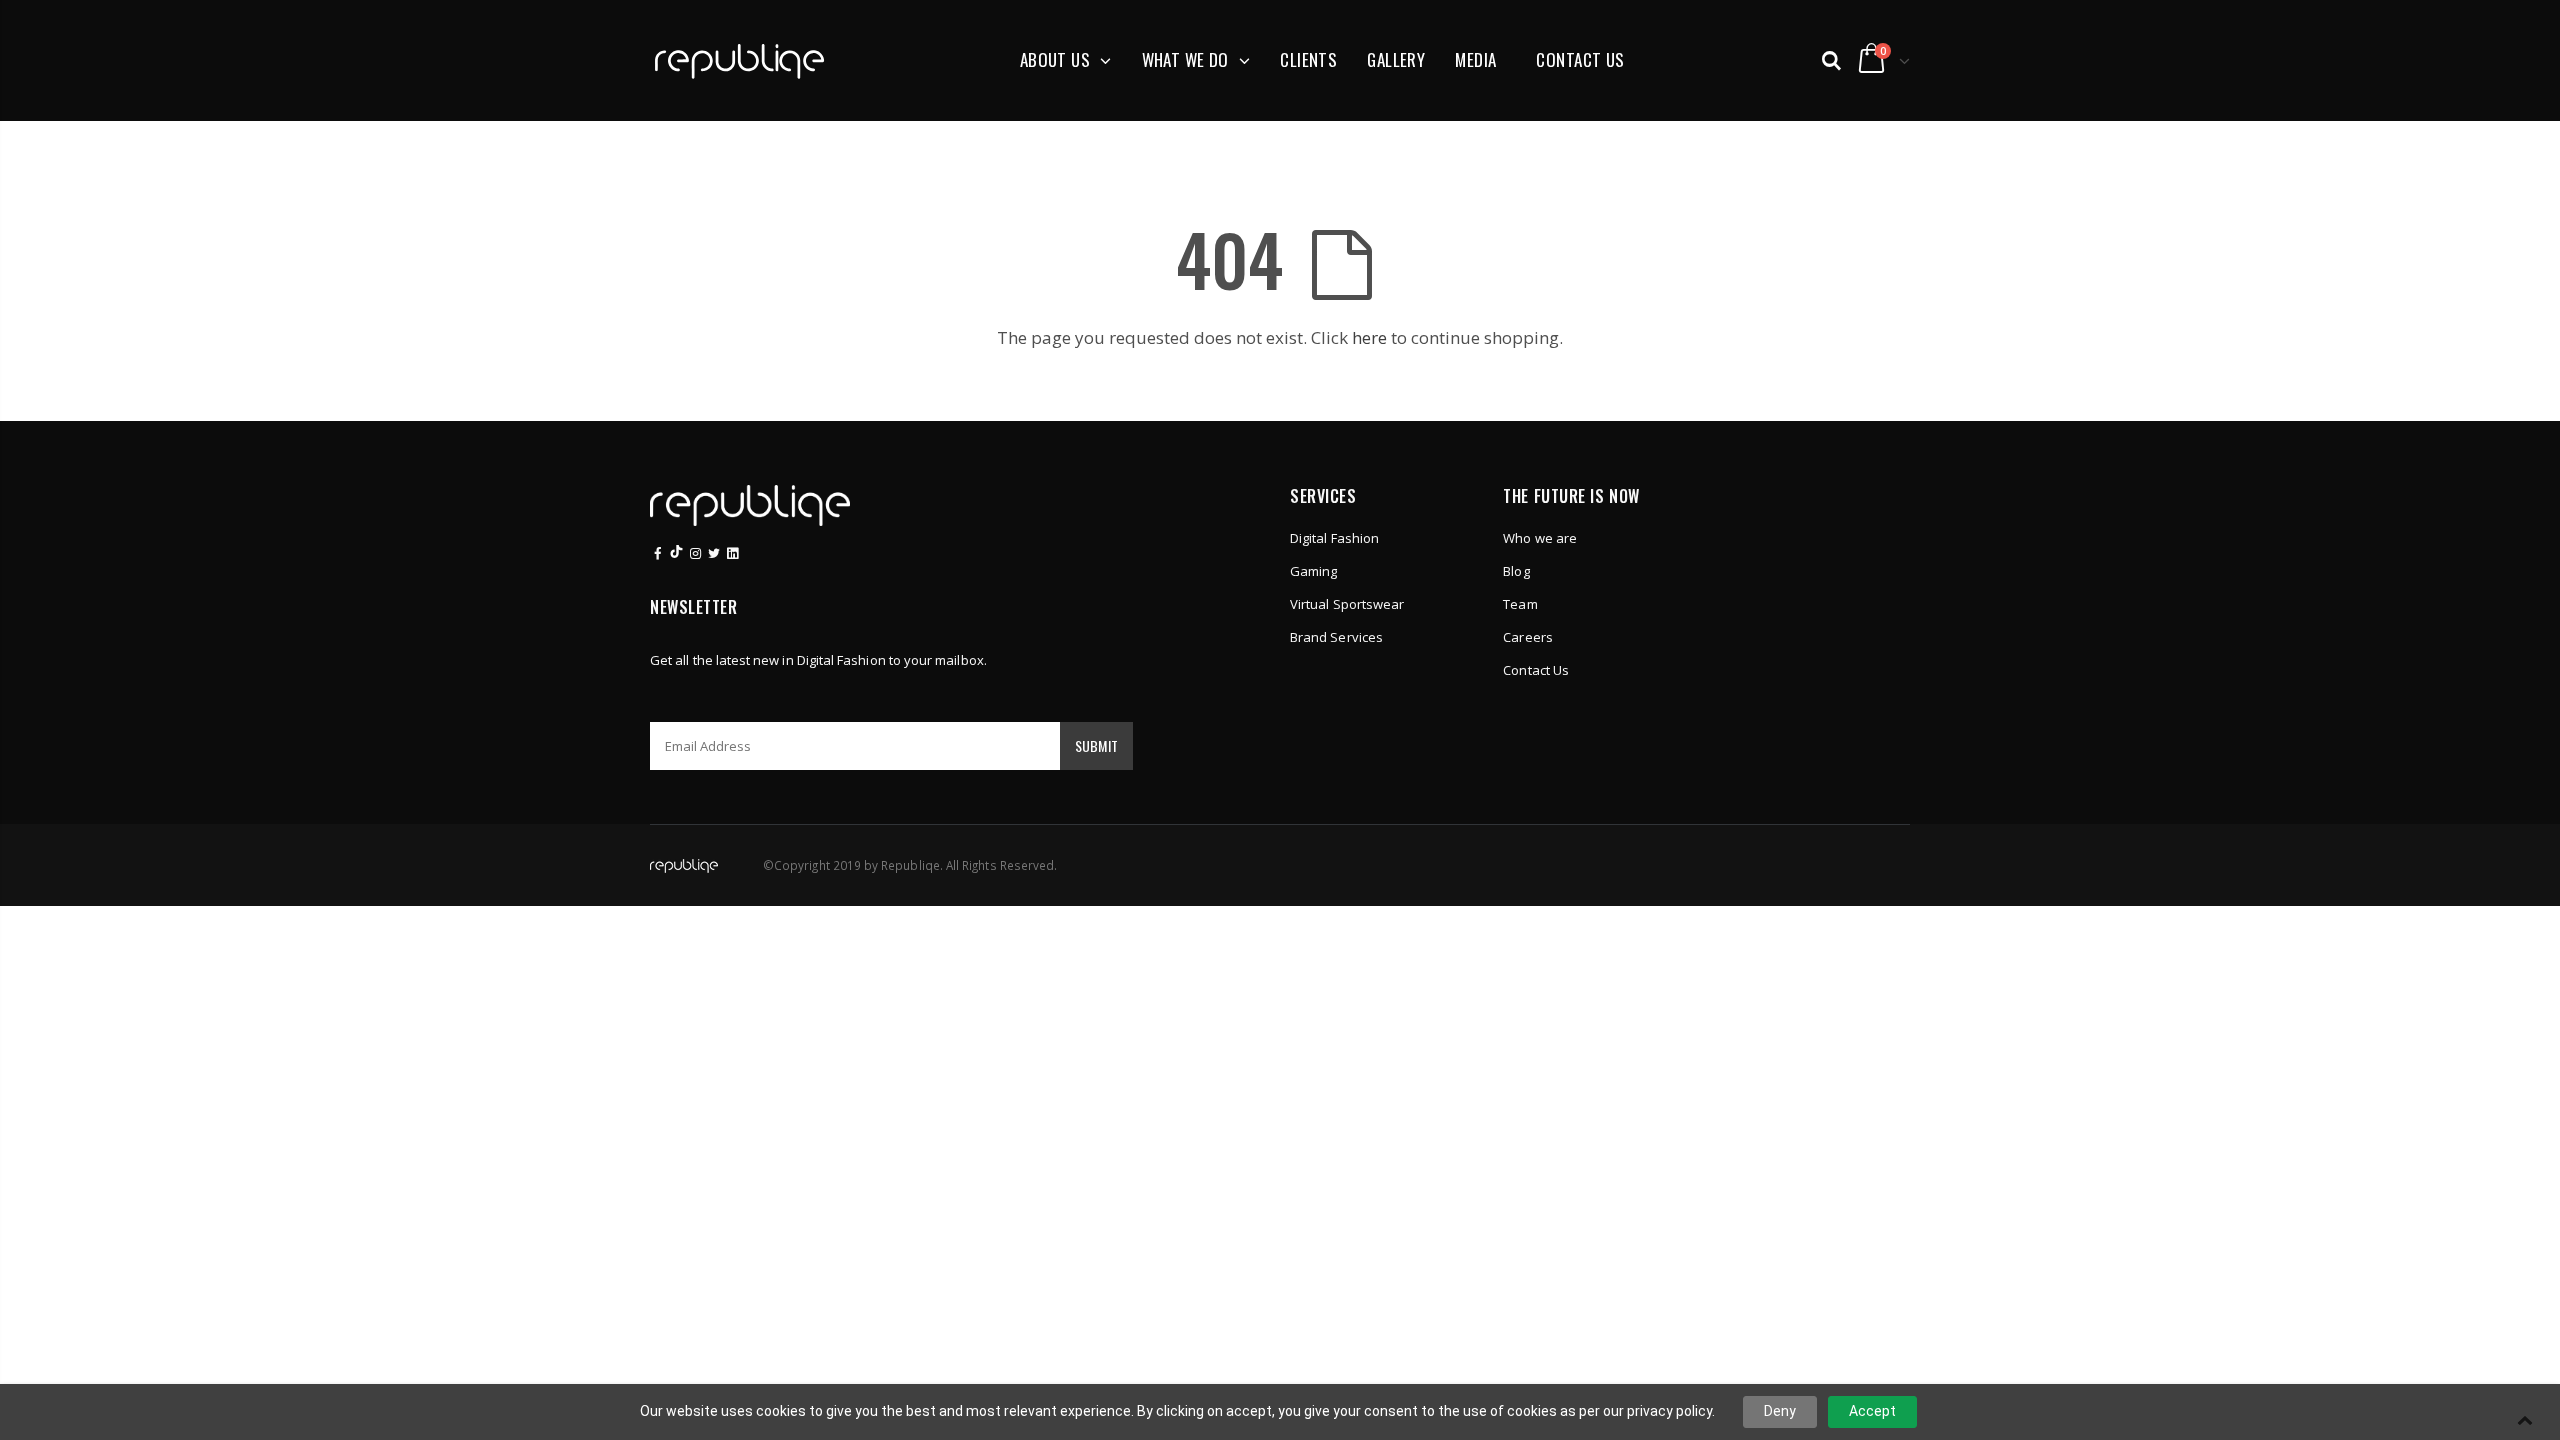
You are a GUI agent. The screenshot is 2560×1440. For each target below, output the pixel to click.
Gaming (1313, 571)
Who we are (1540, 538)
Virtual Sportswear (1347, 604)
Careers (1527, 637)
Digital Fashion (1334, 538)
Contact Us (1536, 670)
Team (1520, 604)
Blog (1516, 571)
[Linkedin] (695, 553)
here (1369, 337)
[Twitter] (714, 553)
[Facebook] (658, 553)
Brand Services (1336, 637)
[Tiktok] (677, 553)
